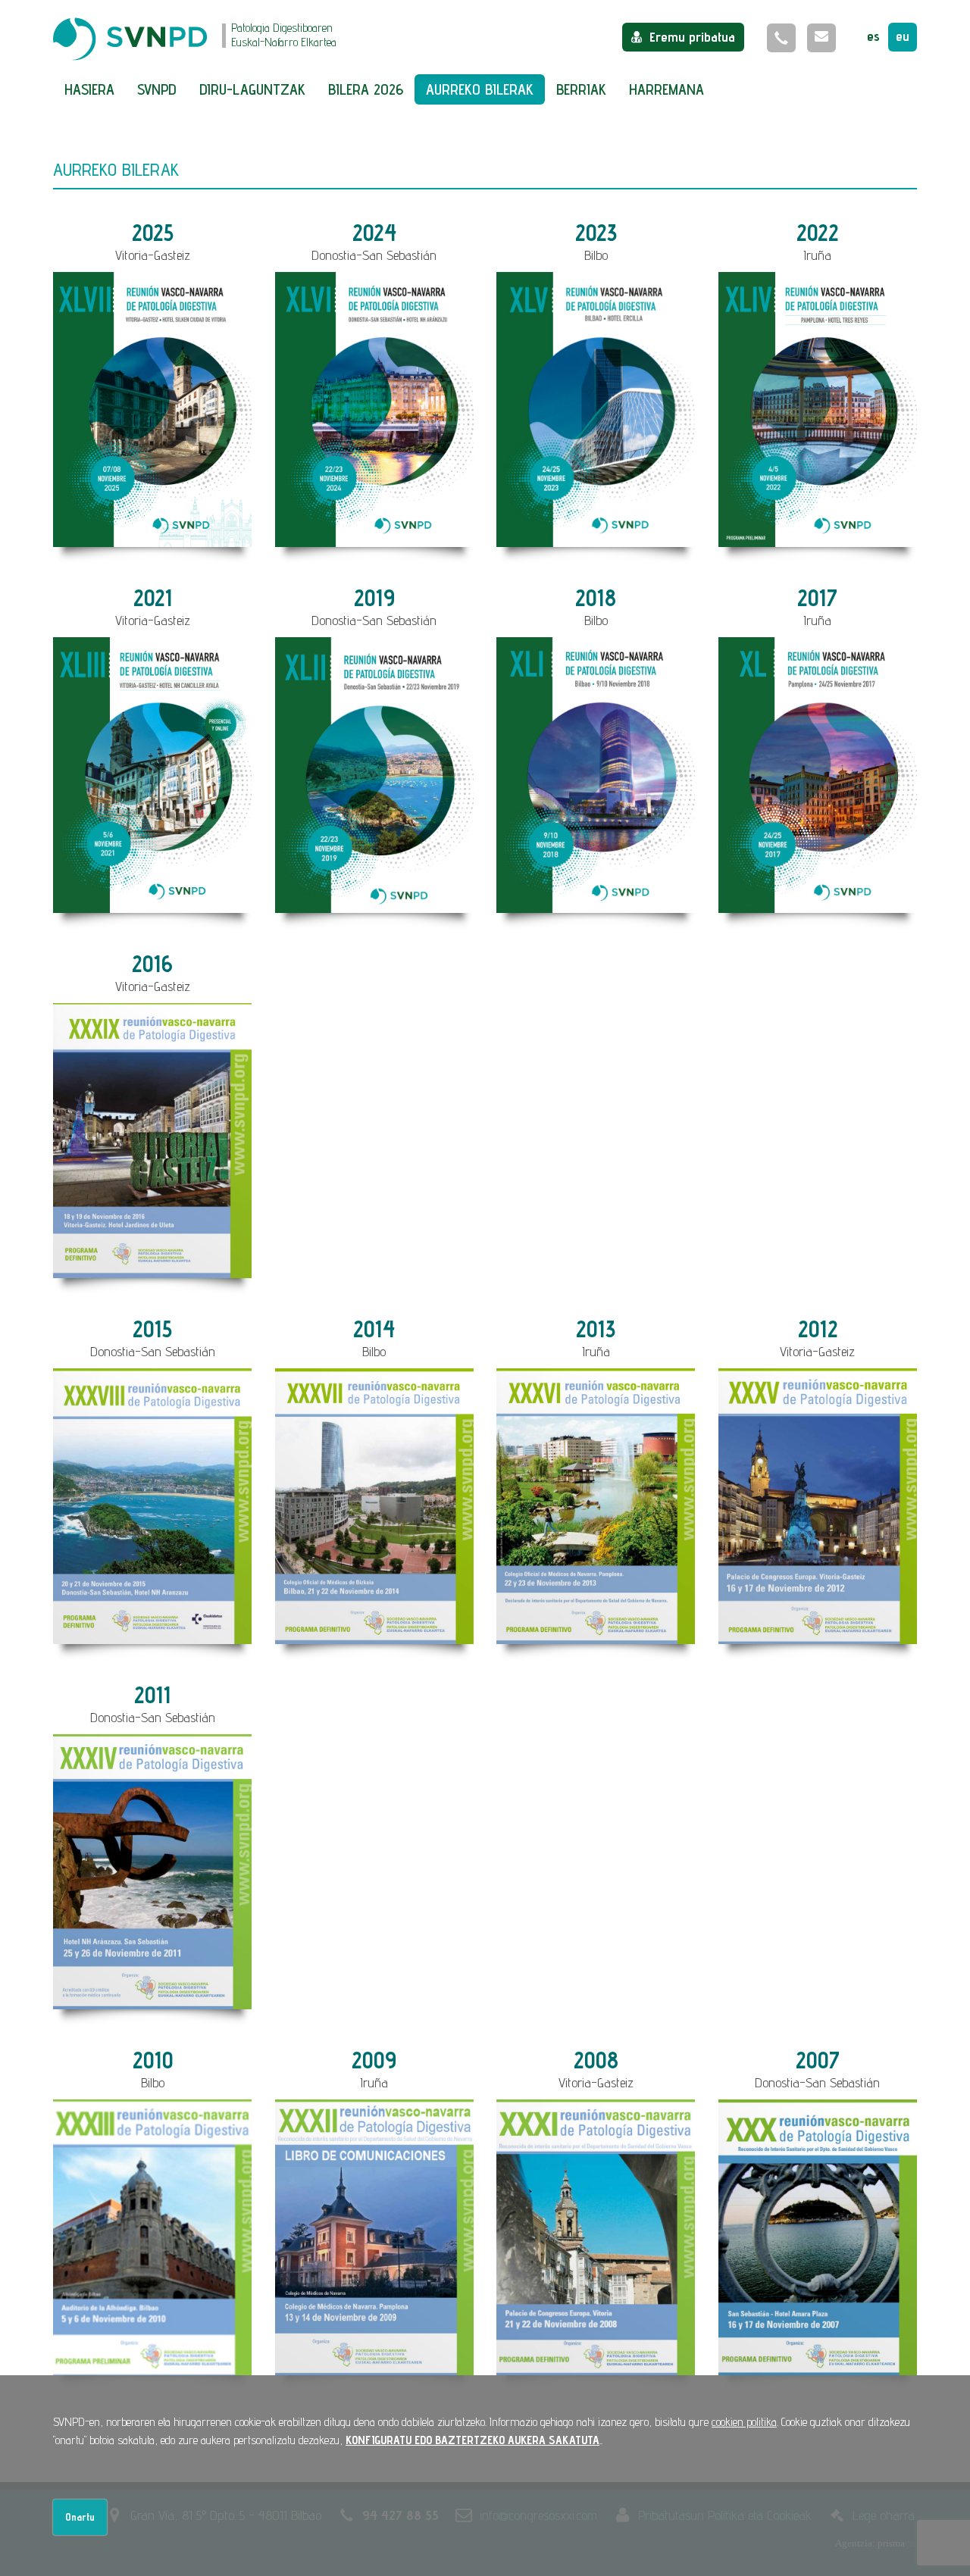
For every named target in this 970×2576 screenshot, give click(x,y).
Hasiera (89, 89)
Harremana (666, 89)
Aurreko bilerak (480, 89)
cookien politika (744, 2422)
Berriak (581, 89)
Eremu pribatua (692, 37)
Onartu (80, 2517)
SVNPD (157, 89)
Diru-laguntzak (252, 89)
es (873, 36)
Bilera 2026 (366, 89)
